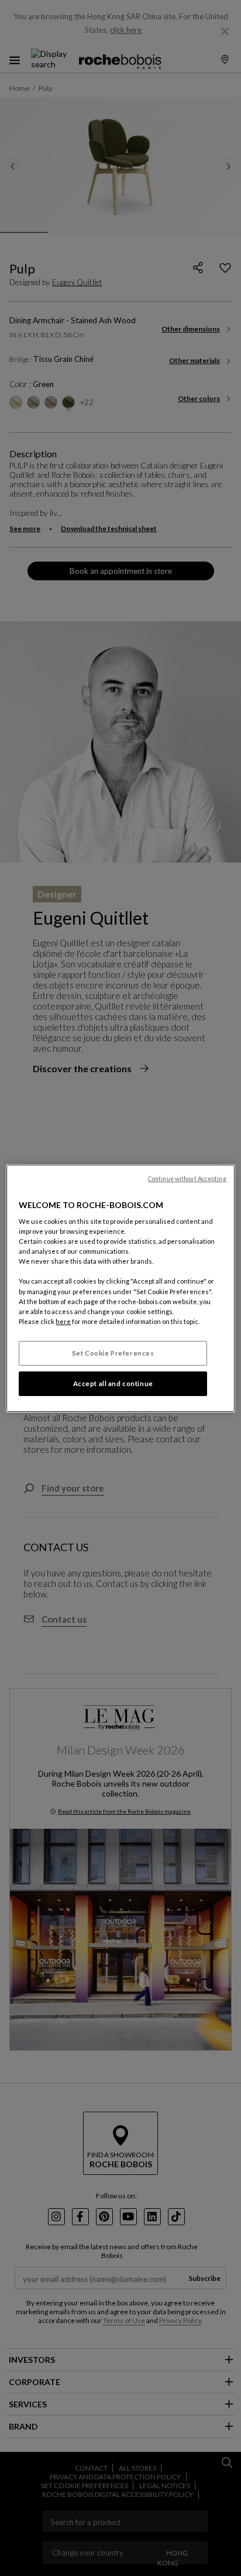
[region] (120, 1288)
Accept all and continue (113, 1383)
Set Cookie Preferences (113, 1353)
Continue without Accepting (187, 1178)
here (63, 1321)
